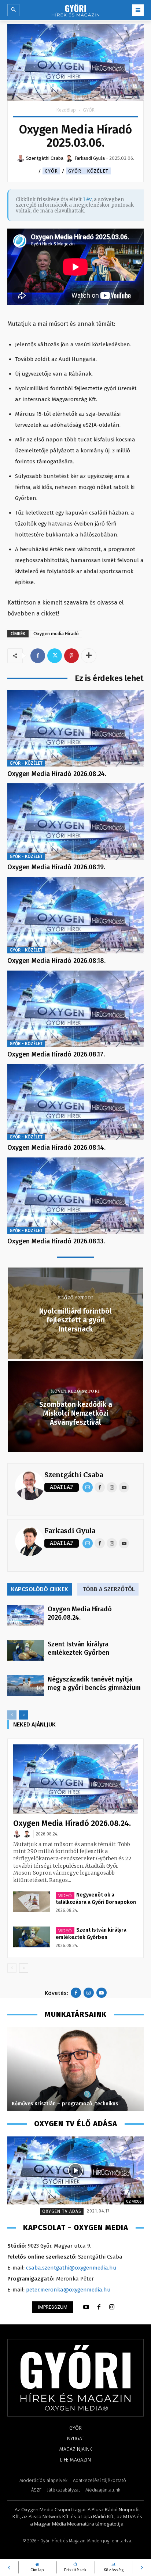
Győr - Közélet (88, 171)
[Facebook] (38, 656)
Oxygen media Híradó (56, 634)
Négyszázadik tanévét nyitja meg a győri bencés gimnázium (94, 1684)
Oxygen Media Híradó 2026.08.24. (57, 774)
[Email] (88, 1487)
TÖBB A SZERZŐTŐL (109, 1589)
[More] (89, 656)
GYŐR (89, 110)
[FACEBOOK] (99, 2307)
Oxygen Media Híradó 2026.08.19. (56, 867)
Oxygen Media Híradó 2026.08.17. (56, 1054)
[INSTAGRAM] (112, 2307)
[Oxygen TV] (75, 2170)
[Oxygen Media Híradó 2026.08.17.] (75, 1009)
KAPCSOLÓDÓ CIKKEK (40, 1589)
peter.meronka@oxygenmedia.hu (68, 2290)
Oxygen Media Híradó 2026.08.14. (56, 1148)
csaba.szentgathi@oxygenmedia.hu (71, 2268)
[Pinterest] (71, 656)
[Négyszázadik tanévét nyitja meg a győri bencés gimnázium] (26, 1686)
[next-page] (24, 1715)
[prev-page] (12, 1715)
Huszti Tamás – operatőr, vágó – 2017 (58, 2104)
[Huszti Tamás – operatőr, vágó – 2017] (75, 2069)
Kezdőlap (66, 110)
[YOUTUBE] (86, 2307)
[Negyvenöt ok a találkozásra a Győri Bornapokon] (32, 1902)
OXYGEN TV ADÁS (62, 2211)
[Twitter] (55, 656)
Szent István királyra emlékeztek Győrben (78, 1648)
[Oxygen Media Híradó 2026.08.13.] (75, 1196)
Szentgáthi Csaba (74, 1475)
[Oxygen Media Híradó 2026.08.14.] (75, 1102)
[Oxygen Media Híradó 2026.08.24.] (75, 728)
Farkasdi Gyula (70, 1531)
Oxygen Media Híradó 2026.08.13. (56, 1241)
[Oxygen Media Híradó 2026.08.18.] (75, 915)
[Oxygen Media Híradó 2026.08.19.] (75, 822)
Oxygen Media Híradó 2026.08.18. (56, 961)
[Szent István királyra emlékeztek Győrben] (26, 1650)
